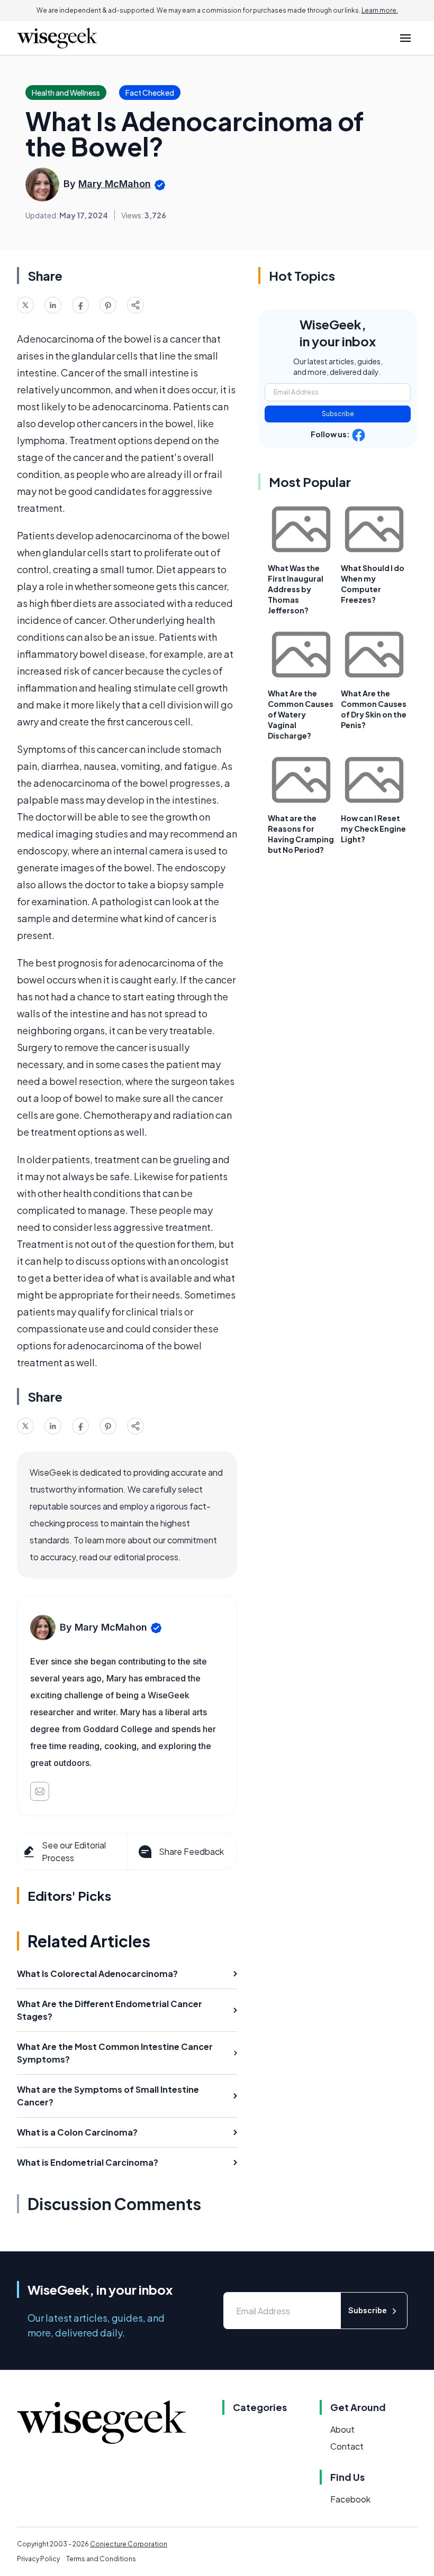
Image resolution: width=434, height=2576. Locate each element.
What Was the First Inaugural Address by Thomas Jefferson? (296, 589)
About (342, 2429)
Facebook (350, 2499)
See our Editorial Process (74, 1851)
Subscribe (338, 414)
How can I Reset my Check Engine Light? (373, 829)
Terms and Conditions (101, 2559)
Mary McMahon (115, 184)
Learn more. (380, 10)
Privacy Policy (38, 2559)
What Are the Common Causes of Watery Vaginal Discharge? (301, 714)
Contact (347, 2446)
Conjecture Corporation (129, 2544)
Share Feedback (191, 1851)
